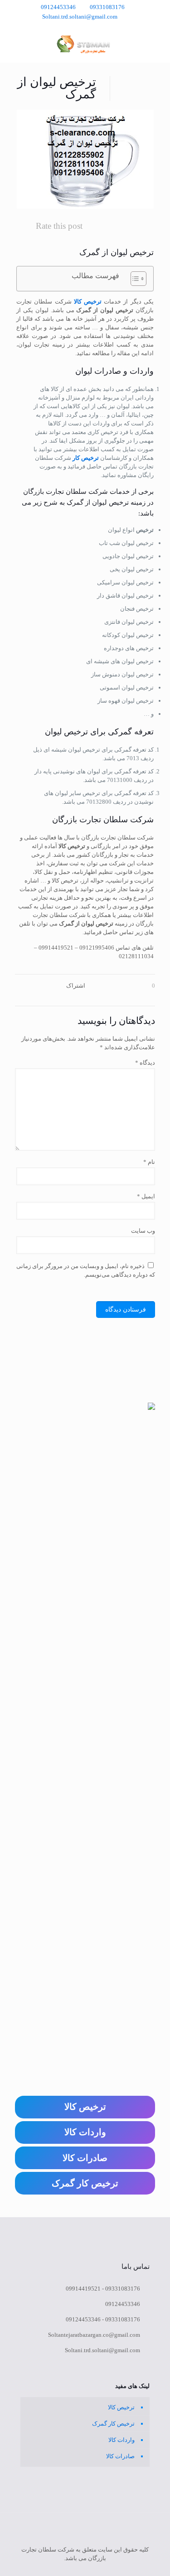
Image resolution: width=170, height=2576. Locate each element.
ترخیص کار (86, 458)
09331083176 (107, 7)
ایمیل (146, 1196)
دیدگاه (145, 1063)
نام (149, 1162)
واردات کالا (121, 2440)
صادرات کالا (120, 2456)
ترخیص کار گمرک (113, 2424)
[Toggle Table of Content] (134, 279)
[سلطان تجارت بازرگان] (85, 44)
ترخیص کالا (88, 301)
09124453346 (58, 7)
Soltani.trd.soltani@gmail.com (80, 17)
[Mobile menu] (17, 44)
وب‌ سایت (143, 1231)
